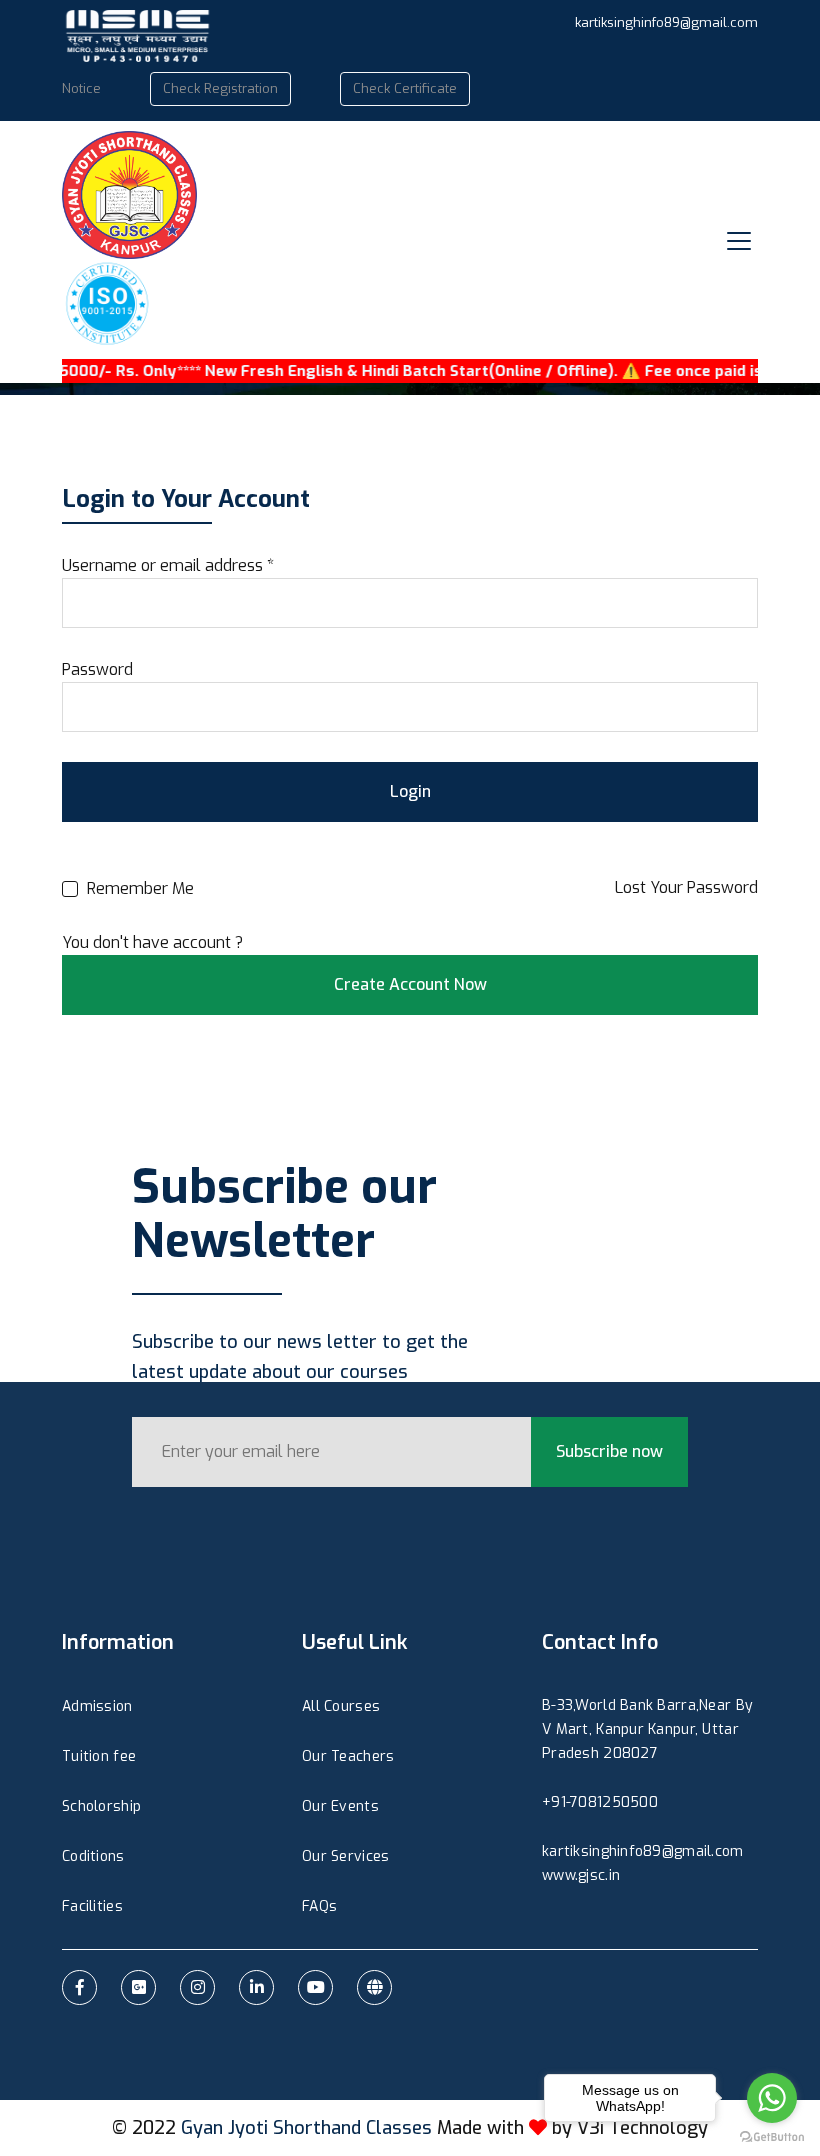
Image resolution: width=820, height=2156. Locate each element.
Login (410, 791)
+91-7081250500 (600, 1802)
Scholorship (101, 1806)
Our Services (345, 1856)
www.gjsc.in (581, 1875)
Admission (97, 1706)
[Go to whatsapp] (772, 2098)
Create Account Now (410, 984)
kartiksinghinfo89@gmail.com (666, 22)
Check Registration (220, 88)
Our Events (340, 1806)
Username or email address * (168, 565)
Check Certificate (405, 88)
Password (97, 669)
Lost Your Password (686, 887)
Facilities (92, 1906)
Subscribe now (609, 1451)
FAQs (319, 1906)
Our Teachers (348, 1756)
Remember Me (138, 888)
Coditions (93, 1856)
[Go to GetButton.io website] (772, 2136)
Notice (81, 88)
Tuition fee (99, 1756)
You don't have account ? (152, 942)
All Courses (341, 1706)
